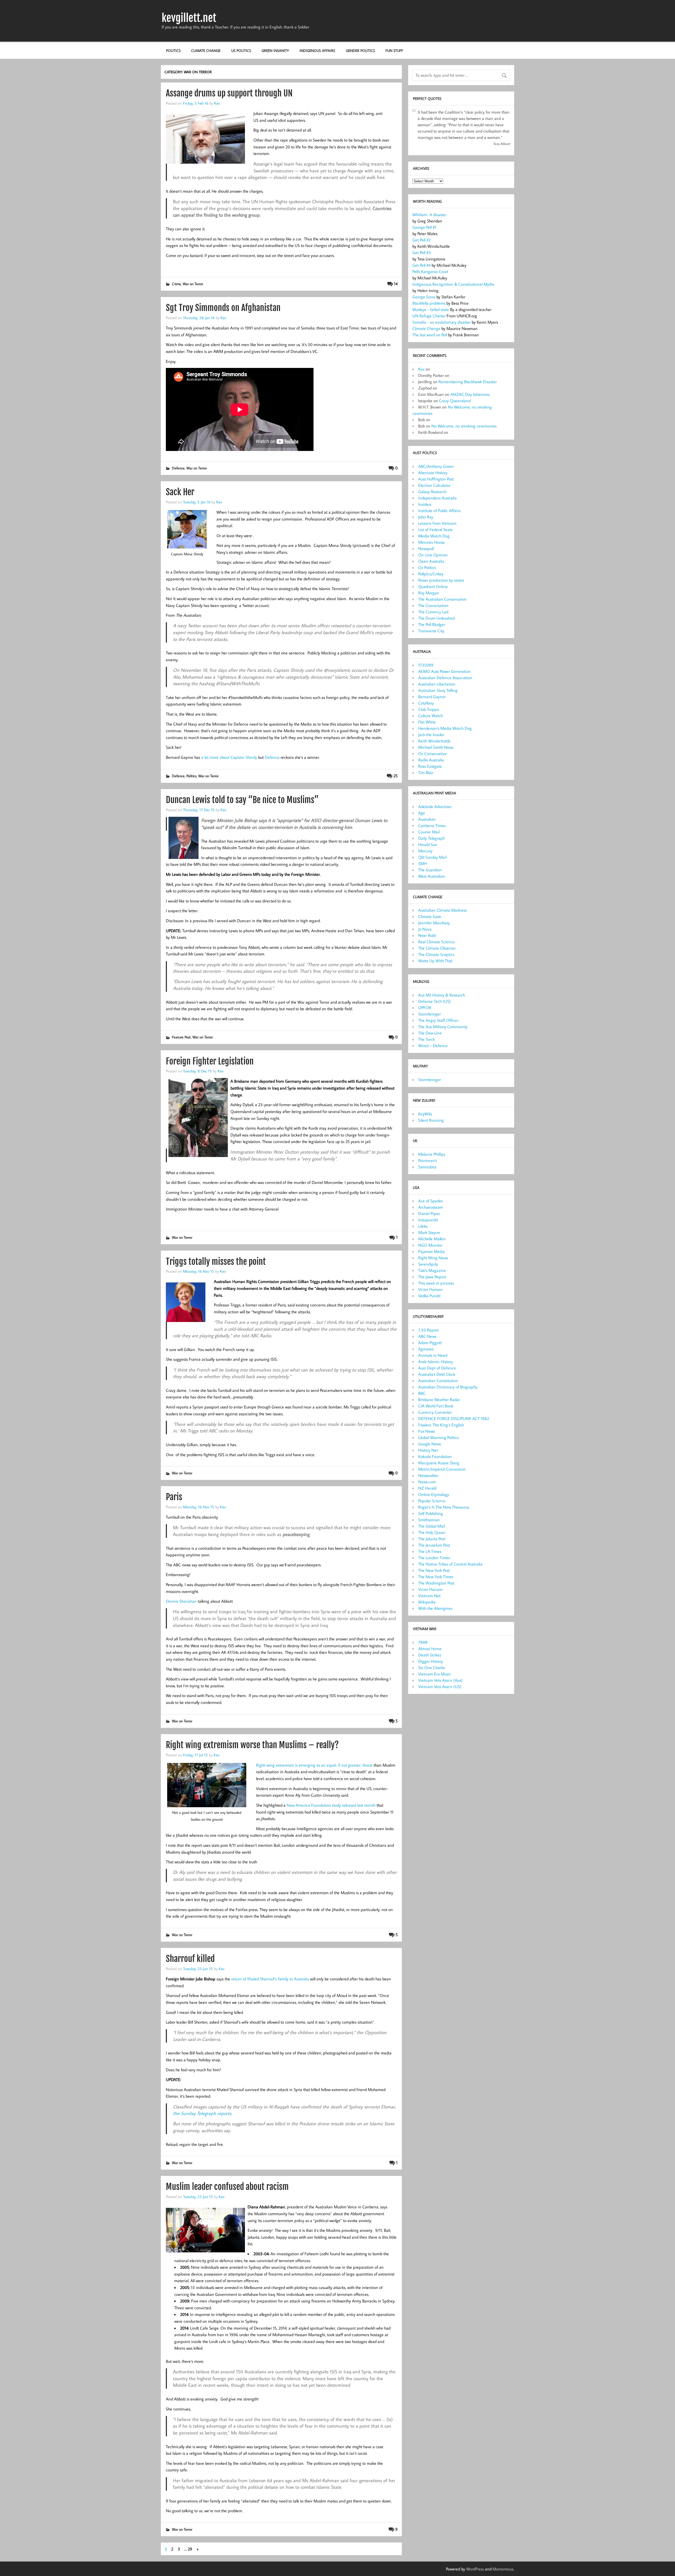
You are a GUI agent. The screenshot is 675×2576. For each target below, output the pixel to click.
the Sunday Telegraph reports (202, 2113)
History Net (428, 1450)
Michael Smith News (436, 747)
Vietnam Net (429, 1596)
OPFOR (425, 1008)
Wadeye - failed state (431, 309)
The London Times (434, 1558)
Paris (174, 1497)
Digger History (431, 1661)
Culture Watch (430, 716)
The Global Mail (432, 1526)
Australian (427, 819)
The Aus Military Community (443, 1027)
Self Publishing (431, 1513)
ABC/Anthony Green (436, 466)
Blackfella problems (429, 303)
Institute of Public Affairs (439, 511)
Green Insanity (275, 50)
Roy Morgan (429, 593)
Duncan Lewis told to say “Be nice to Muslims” (242, 800)
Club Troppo (429, 709)
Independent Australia (437, 498)
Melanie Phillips (432, 1154)
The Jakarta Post (432, 1539)
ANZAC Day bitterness (470, 394)
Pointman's (428, 1160)
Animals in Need (433, 1355)
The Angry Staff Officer (438, 1020)
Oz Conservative (432, 754)
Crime (176, 284)
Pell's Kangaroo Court (430, 271)
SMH (423, 863)
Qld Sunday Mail (432, 857)
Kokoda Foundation (435, 1456)
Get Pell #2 (421, 240)
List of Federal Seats (435, 529)
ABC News (427, 1336)
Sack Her (180, 492)
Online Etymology (434, 1494)
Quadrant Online (433, 586)
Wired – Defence (433, 1046)
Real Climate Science (436, 942)
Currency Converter (435, 1412)
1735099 (426, 665)
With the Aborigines (435, 1608)
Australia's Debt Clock (437, 1374)
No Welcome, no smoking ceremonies (464, 426)
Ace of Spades (430, 1201)
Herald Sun (428, 844)
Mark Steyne (429, 1232)
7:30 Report (428, 1330)
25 (396, 776)
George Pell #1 (424, 227)
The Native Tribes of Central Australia (450, 1564)
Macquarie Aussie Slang (439, 1463)
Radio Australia (431, 760)
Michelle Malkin (432, 1239)
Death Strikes (430, 1655)
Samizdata (427, 1167)
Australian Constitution (438, 1381)
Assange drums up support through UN (229, 93)
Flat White (427, 722)
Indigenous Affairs (317, 50)
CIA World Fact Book (436, 1406)
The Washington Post (436, 1583)
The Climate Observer (437, 948)
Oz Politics (427, 567)
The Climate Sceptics (436, 954)
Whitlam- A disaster (429, 215)
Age (422, 813)
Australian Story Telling (438, 690)
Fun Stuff (394, 50)
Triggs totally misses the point (216, 1262)
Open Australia (431, 561)
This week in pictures (436, 1283)
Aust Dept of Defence (437, 1368)
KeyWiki (425, 1114)
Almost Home (430, 1649)
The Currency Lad (433, 612)
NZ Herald (427, 1488)
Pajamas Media (431, 1251)
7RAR (423, 1642)
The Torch (426, 1039)
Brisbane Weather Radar (439, 1399)
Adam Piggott (430, 1343)
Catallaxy (426, 703)
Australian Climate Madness (442, 910)
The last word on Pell (430, 335)
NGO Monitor (430, 1245)
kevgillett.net (189, 18)
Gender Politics (360, 50)
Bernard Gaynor (432, 697)
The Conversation (433, 605)
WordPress (475, 2569)
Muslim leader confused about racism (227, 2187)
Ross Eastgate (430, 766)
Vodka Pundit (429, 1296)
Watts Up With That (435, 961)
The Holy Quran (432, 1532)
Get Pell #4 (421, 265)
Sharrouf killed (190, 1959)
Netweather (428, 1475)
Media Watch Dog (434, 536)
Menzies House (431, 542)
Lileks (423, 1226)
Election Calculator (434, 485)
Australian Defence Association (445, 678)
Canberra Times (432, 825)
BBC (422, 1393)
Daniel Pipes (429, 1213)
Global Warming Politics (438, 1437)
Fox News (426, 1431)
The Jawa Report (432, 1277)
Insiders (425, 504)
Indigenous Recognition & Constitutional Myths (453, 284)
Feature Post (181, 1037)
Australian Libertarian (437, 684)
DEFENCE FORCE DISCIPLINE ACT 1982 (454, 1418)
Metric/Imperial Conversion (442, 1469)
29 (190, 2549)
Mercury (425, 851)
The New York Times (436, 1577)
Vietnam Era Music (435, 1674)
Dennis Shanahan (181, 1601)
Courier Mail (429, 832)
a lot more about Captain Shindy (229, 757)
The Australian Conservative (442, 599)
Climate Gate (430, 916)
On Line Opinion (433, 555)
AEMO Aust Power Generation (444, 671)
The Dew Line (430, 1033)
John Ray (426, 517)
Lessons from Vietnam (437, 523)
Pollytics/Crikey (431, 574)
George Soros (424, 297)
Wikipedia (427, 1602)
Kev (217, 103)
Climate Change (206, 50)
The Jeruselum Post (434, 1545)
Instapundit (428, 1220)
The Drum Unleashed (436, 618)
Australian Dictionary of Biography (448, 1387)
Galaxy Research (432, 492)
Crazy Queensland (455, 401)
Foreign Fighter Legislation (210, 1061)
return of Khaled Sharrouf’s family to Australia (270, 1979)
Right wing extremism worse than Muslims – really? (252, 1745)
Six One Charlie (432, 1668)
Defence (178, 468)
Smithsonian (429, 1520)
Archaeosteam (431, 1207)
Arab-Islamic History (436, 1362)
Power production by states (441, 580)
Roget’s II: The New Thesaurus (444, 1507)
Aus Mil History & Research (442, 995)
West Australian (432, 876)
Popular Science (432, 1501)
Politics (173, 50)
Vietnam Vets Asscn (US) (440, 1686)
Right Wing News (433, 1258)
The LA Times (430, 1551)
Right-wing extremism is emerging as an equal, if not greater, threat (314, 1765)
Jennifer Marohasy (434, 923)
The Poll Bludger (432, 624)
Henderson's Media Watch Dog (445, 728)
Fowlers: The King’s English (441, 1425)
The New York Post (434, 1570)
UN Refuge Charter (429, 316)
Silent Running (431, 1120)
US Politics (241, 50)
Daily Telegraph (431, 838)
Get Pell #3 (422, 252)
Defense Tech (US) (435, 1001)
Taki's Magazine (432, 1270)
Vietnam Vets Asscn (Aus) (440, 1680)
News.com (427, 1482)
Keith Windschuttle (434, 741)
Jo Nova (425, 929)
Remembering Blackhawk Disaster (468, 382)
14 (396, 284)
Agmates (426, 1349)
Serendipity (428, 1264)
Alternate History (433, 473)
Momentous (503, 2569)
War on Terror (193, 284)
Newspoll (426, 548)
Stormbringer (430, 1014)
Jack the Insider (431, 735)
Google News (430, 1444)
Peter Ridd (427, 935)
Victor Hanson (430, 1289)
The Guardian (430, 870)
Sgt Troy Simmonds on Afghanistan (223, 308)
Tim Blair (426, 772)
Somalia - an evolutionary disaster (442, 322)
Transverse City (431, 631)
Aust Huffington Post (436, 479)
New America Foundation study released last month (331, 1805)
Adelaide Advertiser (435, 806)
